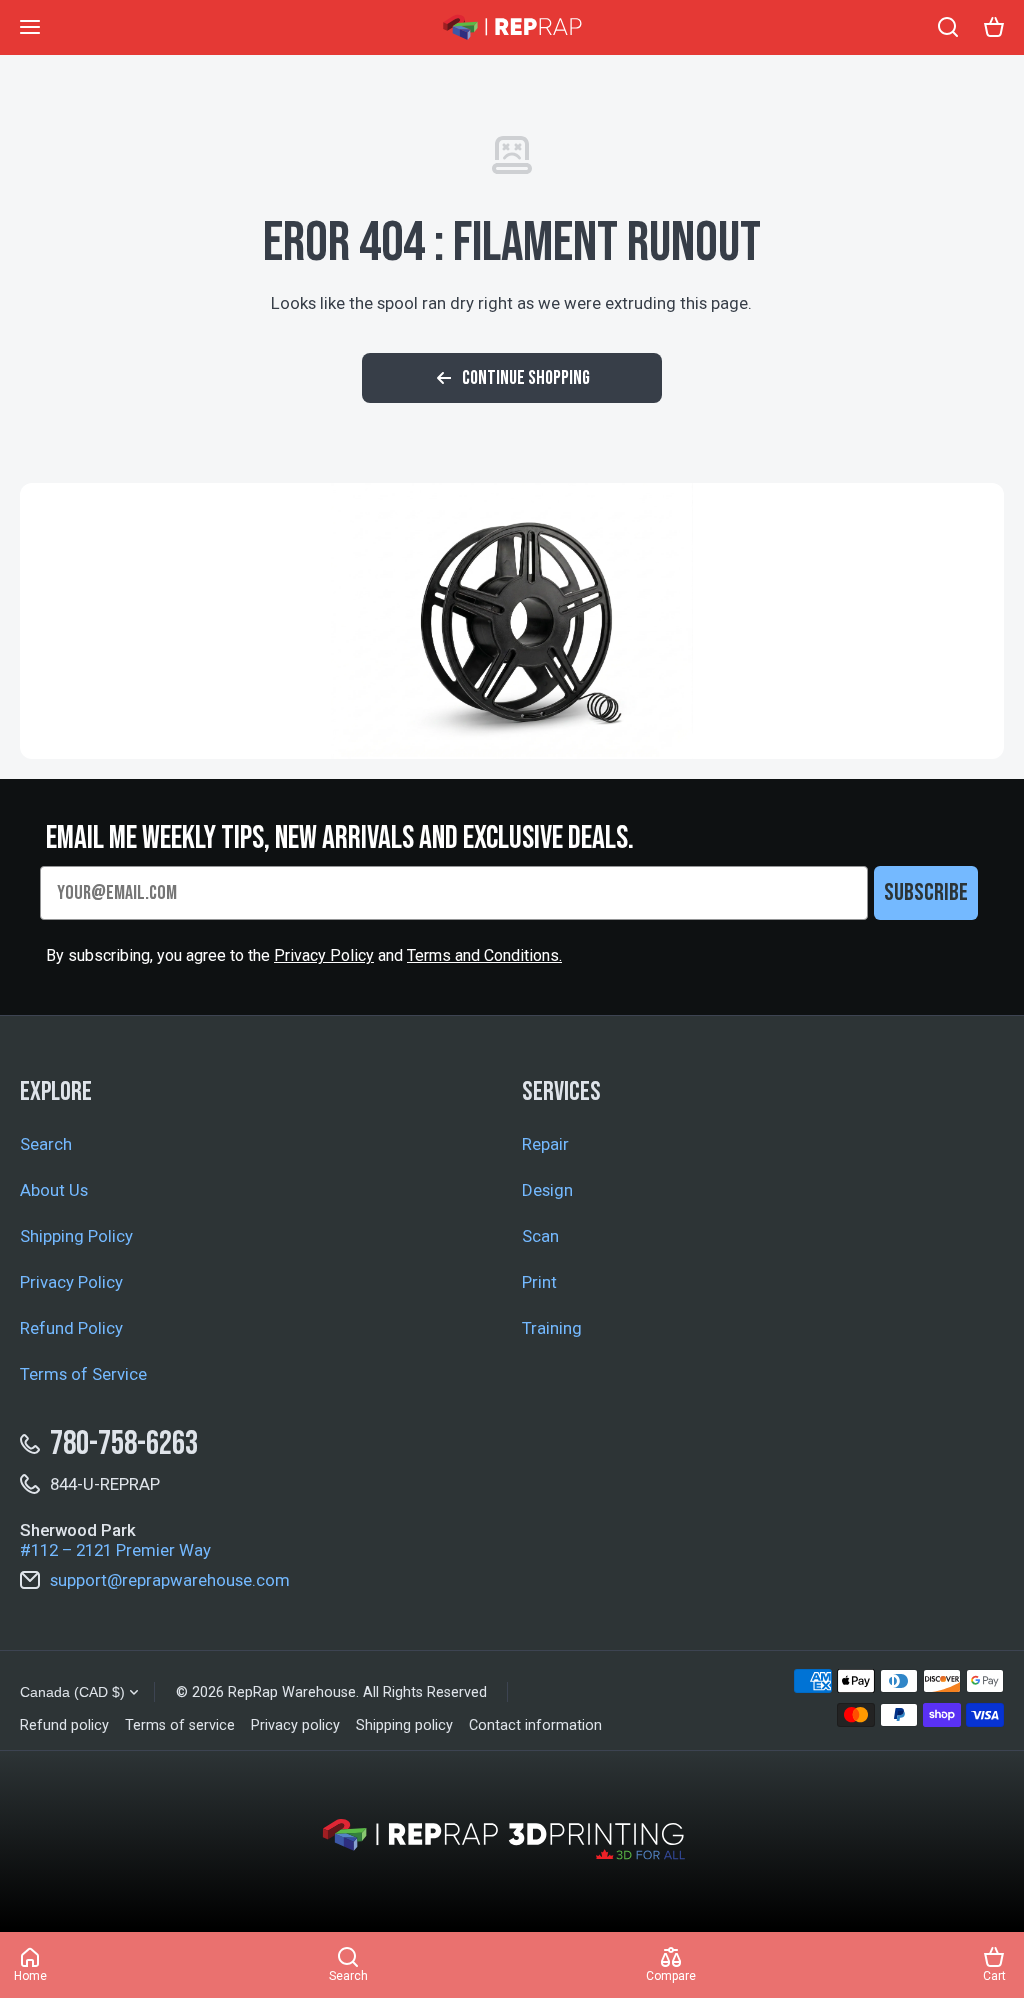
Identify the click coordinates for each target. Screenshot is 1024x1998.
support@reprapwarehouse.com (170, 1580)
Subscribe (926, 892)
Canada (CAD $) (72, 1692)
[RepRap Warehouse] (512, 27)
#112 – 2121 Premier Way (115, 1550)
